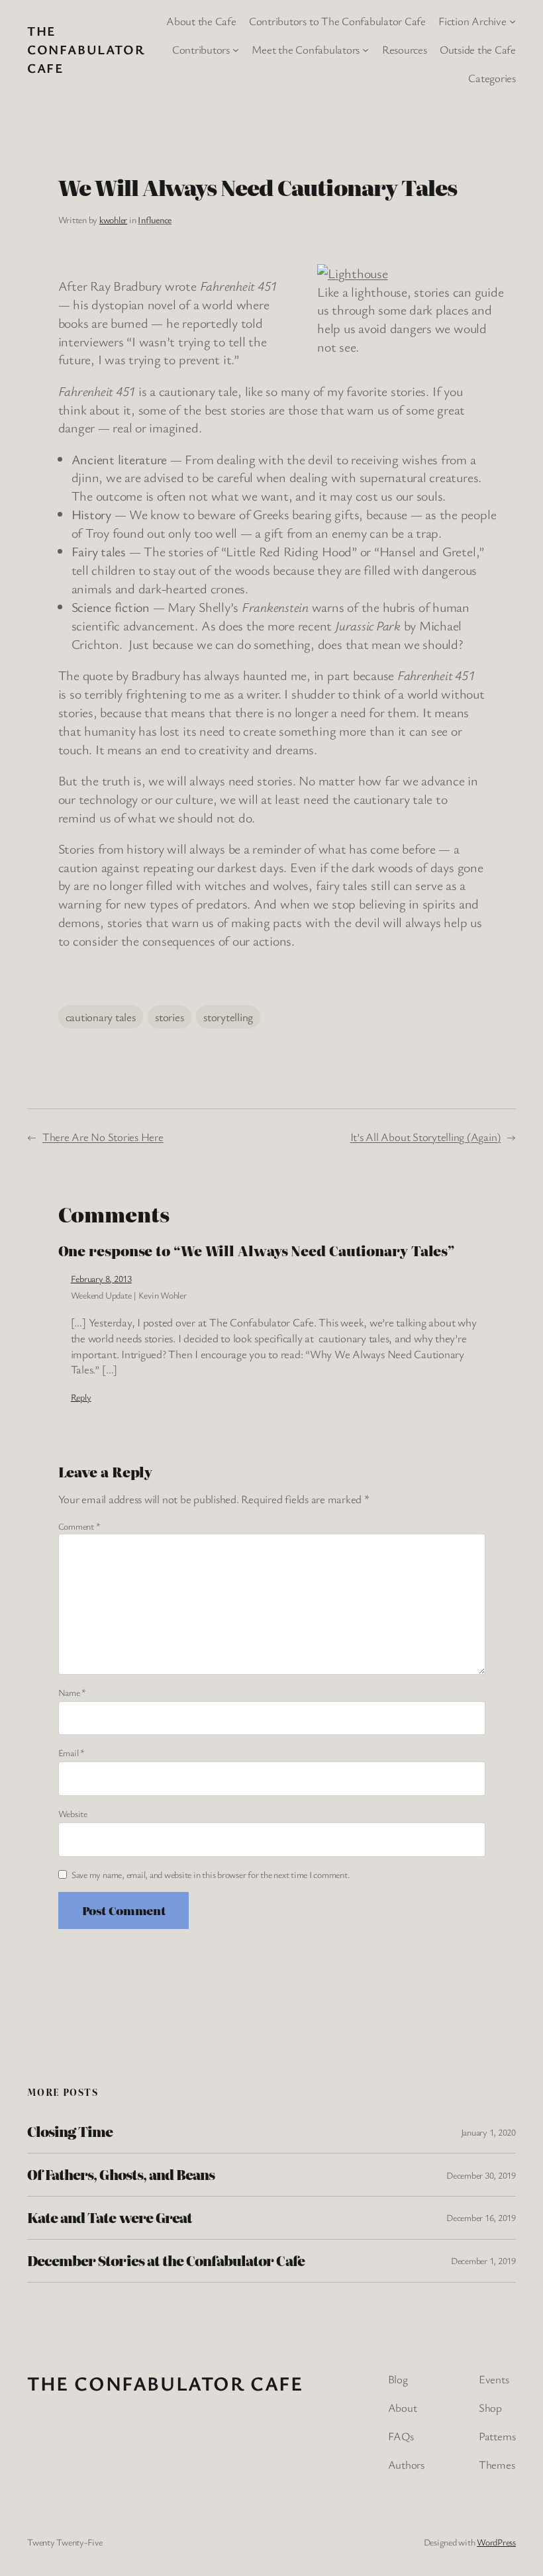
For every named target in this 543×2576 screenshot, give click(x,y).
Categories (492, 78)
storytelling (228, 1017)
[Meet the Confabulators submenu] (366, 50)
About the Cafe (201, 21)
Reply (81, 1397)
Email (72, 1753)
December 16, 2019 (481, 2217)
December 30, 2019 (481, 2175)
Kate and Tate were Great (110, 2218)
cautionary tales (101, 1017)
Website (73, 1813)
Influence (155, 220)
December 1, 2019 (483, 2260)
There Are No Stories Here (103, 1137)
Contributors (201, 49)
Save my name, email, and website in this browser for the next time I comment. (211, 1874)
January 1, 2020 (488, 2132)
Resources (405, 49)
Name (73, 1692)
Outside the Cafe (478, 49)
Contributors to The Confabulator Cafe (337, 21)
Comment (79, 1526)
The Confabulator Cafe (86, 49)
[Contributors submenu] (236, 50)
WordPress (496, 2542)
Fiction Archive (472, 21)
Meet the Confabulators (306, 49)
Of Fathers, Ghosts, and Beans (121, 2175)
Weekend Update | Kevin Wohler (129, 1295)
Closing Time (70, 2132)
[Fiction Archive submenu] (513, 21)
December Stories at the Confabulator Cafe (166, 2261)
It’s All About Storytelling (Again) (426, 1137)
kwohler (113, 220)
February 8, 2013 (101, 1278)
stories (169, 1017)
